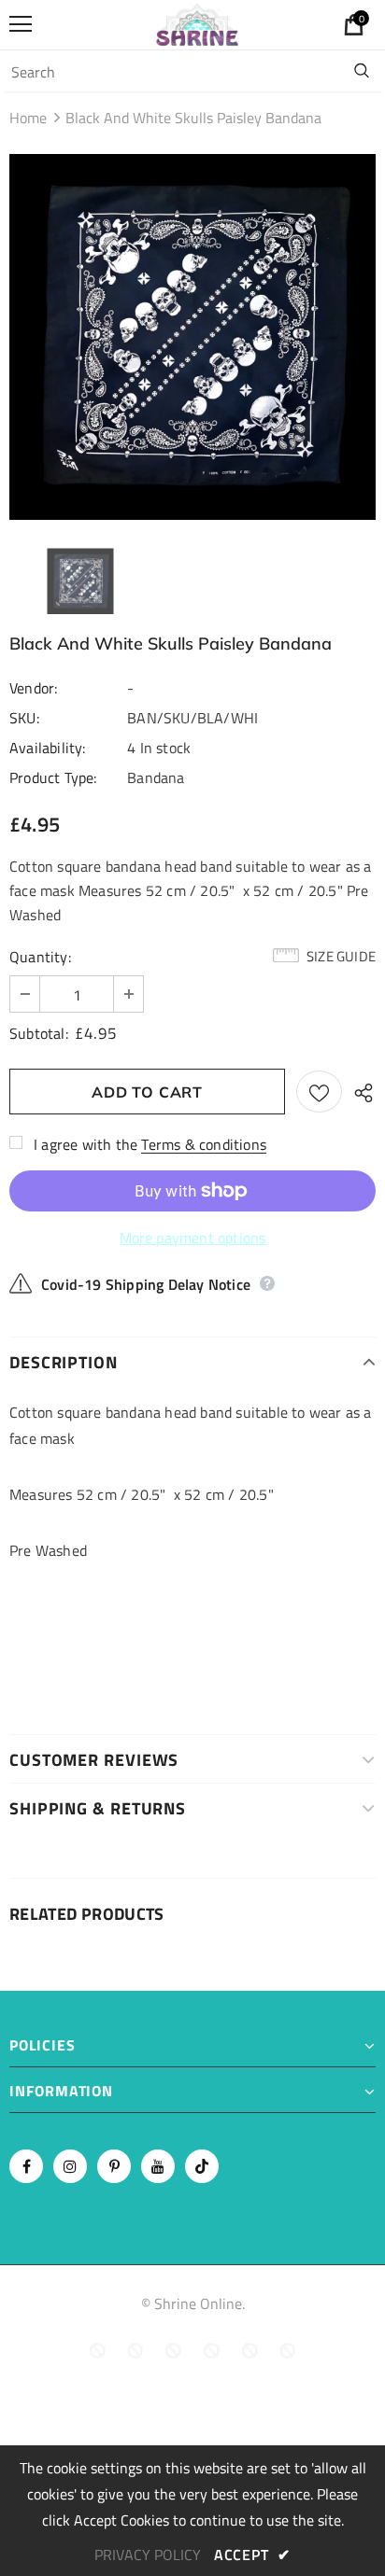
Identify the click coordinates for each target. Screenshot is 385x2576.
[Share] (359, 1092)
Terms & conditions (204, 1144)
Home (28, 118)
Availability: (48, 748)
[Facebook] (26, 2166)
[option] (192, 337)
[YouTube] (158, 2166)
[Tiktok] (202, 2166)
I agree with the (86, 1144)
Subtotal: (39, 1033)
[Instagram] (70, 2166)
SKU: (24, 718)
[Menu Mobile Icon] (21, 24)
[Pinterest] (114, 2166)
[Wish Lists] (319, 1092)
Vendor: (33, 688)
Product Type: (53, 777)
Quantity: (40, 957)
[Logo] (197, 24)
